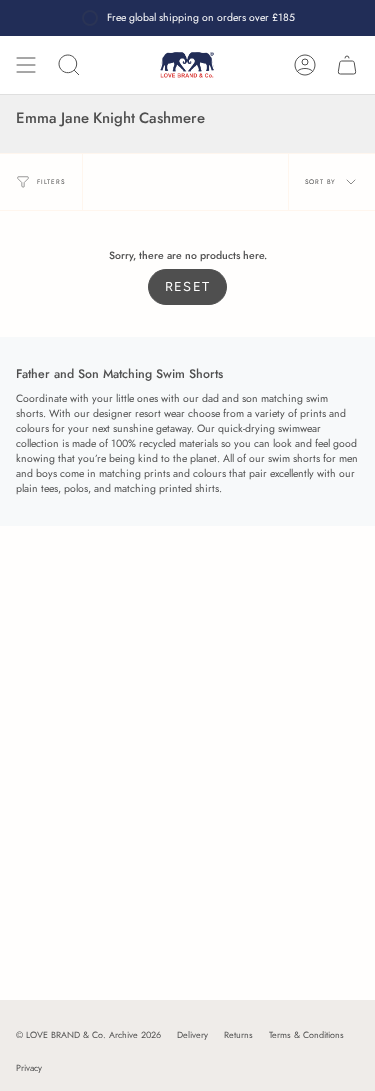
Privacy (29, 1067)
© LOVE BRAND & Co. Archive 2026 (88, 1034)
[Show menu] (26, 65)
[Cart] (347, 65)
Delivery (192, 1034)
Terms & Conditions (306, 1034)
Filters (51, 181)
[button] (69, 65)
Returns (238, 1034)
